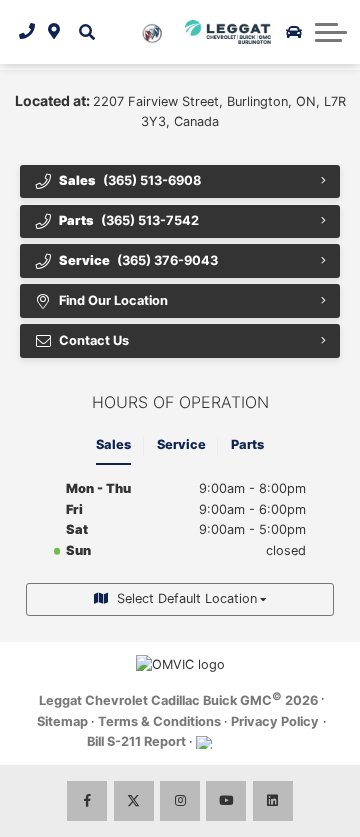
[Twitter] (134, 801)
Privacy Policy (275, 721)
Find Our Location (113, 300)
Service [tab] (181, 444)
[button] (87, 32)
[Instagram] (180, 801)
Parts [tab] (247, 444)
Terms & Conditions (159, 721)
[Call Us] (27, 32)
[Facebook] (87, 801)
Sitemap (62, 721)
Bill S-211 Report (136, 741)
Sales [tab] (113, 444)
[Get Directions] (54, 32)
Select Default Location (187, 598)
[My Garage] (294, 32)
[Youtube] (226, 801)
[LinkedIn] (273, 801)
